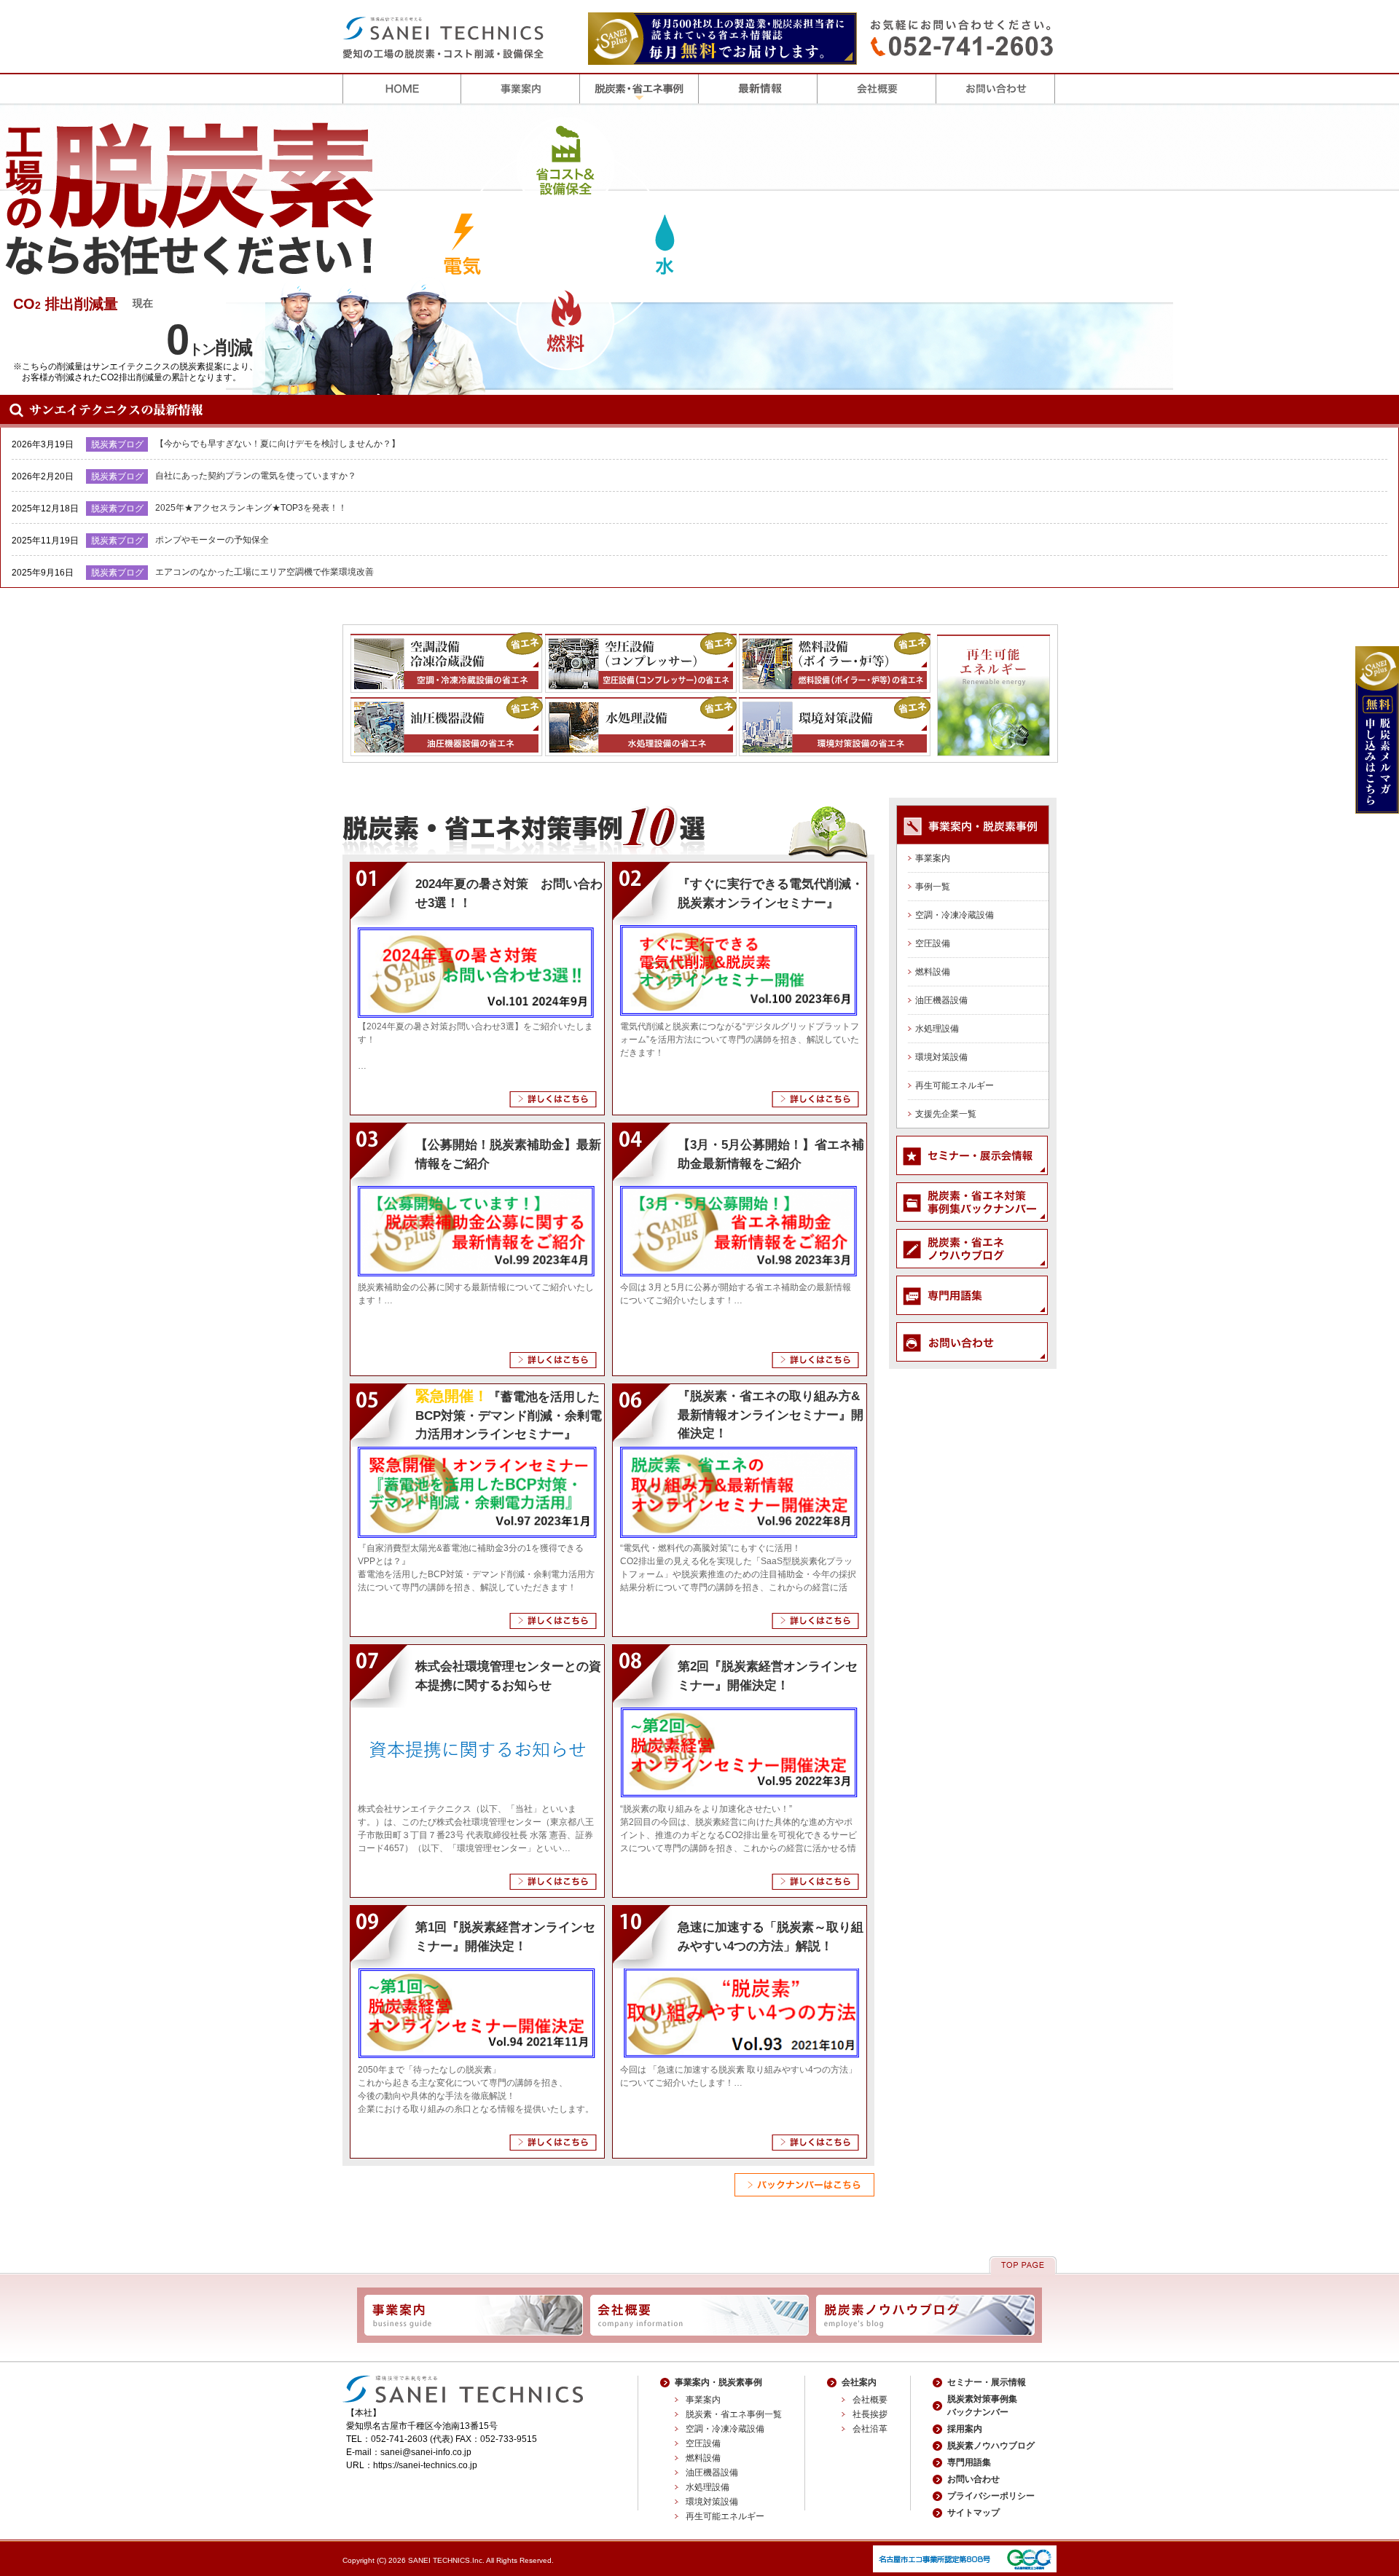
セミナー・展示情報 (987, 2382)
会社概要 (870, 2400)
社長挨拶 (870, 2414)
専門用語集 (969, 2462)
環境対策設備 (941, 1057)
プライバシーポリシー (991, 2496)
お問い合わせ (973, 2479)
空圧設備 (933, 943)
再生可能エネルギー (955, 1085)
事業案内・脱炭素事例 (718, 2382)
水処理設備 (937, 1029)
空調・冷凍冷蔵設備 (955, 915)
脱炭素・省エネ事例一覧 (734, 2414)
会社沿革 (870, 2429)
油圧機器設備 (941, 1000)
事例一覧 (933, 887)
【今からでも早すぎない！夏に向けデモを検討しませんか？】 (278, 444)
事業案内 (933, 858)
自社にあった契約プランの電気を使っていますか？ (256, 476)
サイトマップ (973, 2513)
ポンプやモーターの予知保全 (212, 540)
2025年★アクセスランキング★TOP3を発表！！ (251, 508)
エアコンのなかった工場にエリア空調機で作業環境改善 (264, 572)
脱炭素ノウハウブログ (991, 2446)
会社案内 (859, 2382)
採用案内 (965, 2429)
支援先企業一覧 (946, 1114)
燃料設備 (933, 972)
